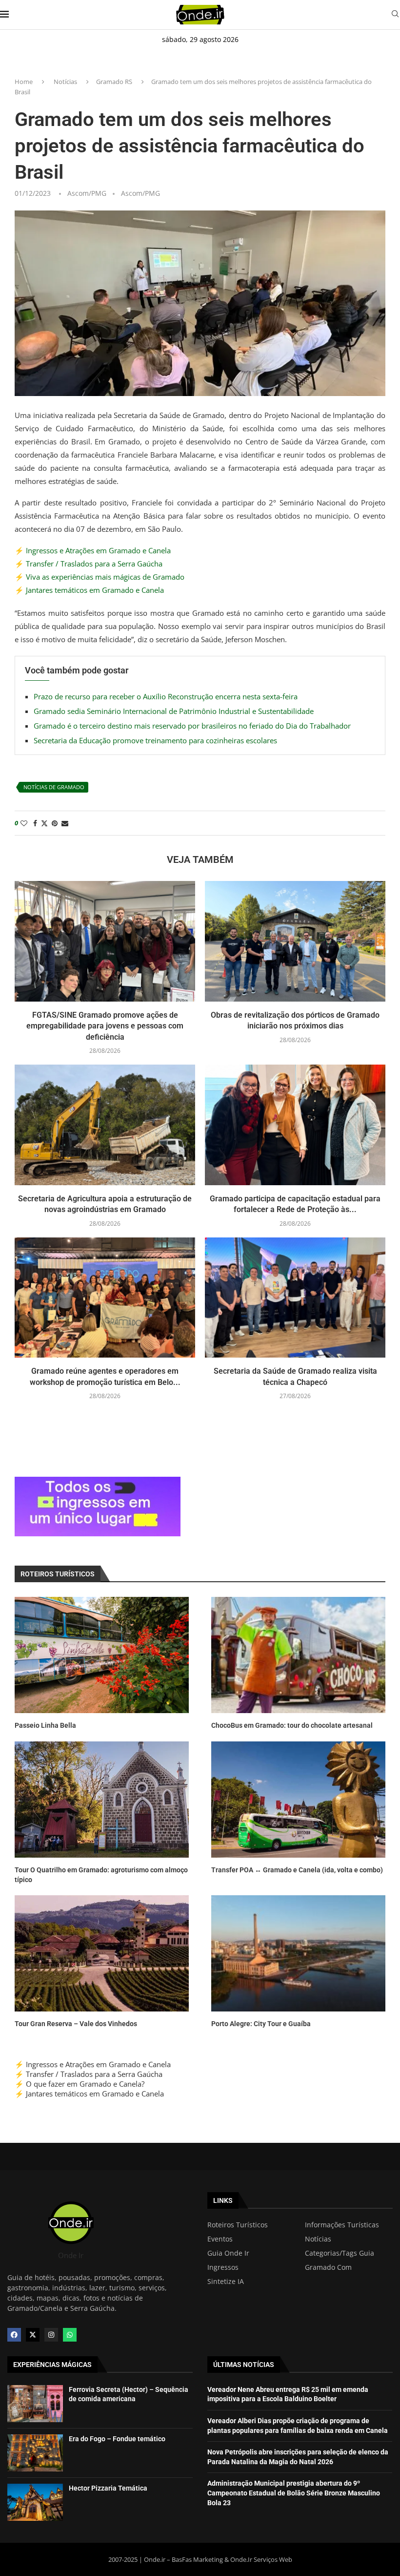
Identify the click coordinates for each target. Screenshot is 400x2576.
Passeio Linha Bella (45, 1725)
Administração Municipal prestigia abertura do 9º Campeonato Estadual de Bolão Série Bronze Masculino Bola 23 (294, 2493)
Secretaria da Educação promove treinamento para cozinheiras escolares (155, 740)
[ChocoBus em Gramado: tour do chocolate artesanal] (298, 1655)
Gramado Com (328, 2267)
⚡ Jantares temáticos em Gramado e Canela (89, 590)
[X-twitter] (33, 2335)
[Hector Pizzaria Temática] (35, 2502)
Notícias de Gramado (54, 787)
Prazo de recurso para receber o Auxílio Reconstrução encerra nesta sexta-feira (166, 696)
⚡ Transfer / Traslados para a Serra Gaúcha (89, 564)
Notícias (65, 82)
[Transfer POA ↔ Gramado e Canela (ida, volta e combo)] (298, 1800)
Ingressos (223, 2267)
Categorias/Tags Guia (340, 2253)
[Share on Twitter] (44, 823)
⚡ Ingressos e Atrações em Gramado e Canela (93, 550)
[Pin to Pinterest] (55, 823)
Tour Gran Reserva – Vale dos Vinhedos (76, 2024)
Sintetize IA (226, 2282)
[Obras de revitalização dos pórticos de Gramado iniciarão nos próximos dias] (295, 941)
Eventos (220, 2239)
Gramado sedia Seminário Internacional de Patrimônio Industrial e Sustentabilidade (174, 711)
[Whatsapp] (70, 2335)
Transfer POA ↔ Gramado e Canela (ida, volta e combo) (297, 1870)
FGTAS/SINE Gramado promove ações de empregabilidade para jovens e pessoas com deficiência (105, 1026)
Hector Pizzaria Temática (108, 2488)
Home (24, 82)
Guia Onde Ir (228, 2253)
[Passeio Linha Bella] (102, 1655)
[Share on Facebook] (35, 823)
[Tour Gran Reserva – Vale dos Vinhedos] (102, 1953)
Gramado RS (114, 82)
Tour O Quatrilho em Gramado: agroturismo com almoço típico (101, 1875)
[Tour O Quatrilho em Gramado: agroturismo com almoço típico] (102, 1800)
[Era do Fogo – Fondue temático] (35, 2453)
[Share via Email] (65, 823)
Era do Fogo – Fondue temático (117, 2439)
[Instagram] (51, 2335)
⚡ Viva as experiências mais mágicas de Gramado (100, 577)
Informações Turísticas (342, 2225)
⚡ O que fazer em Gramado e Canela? (80, 2084)
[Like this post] (24, 823)
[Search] (395, 15)
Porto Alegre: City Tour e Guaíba (261, 2024)
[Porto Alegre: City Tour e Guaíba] (298, 1953)
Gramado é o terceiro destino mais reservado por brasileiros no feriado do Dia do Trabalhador (192, 726)
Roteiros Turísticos (238, 2225)
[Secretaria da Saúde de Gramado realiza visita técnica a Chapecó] (295, 1298)
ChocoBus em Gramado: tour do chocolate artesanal (292, 1725)
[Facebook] (14, 2335)
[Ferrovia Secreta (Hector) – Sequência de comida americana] (35, 2404)
